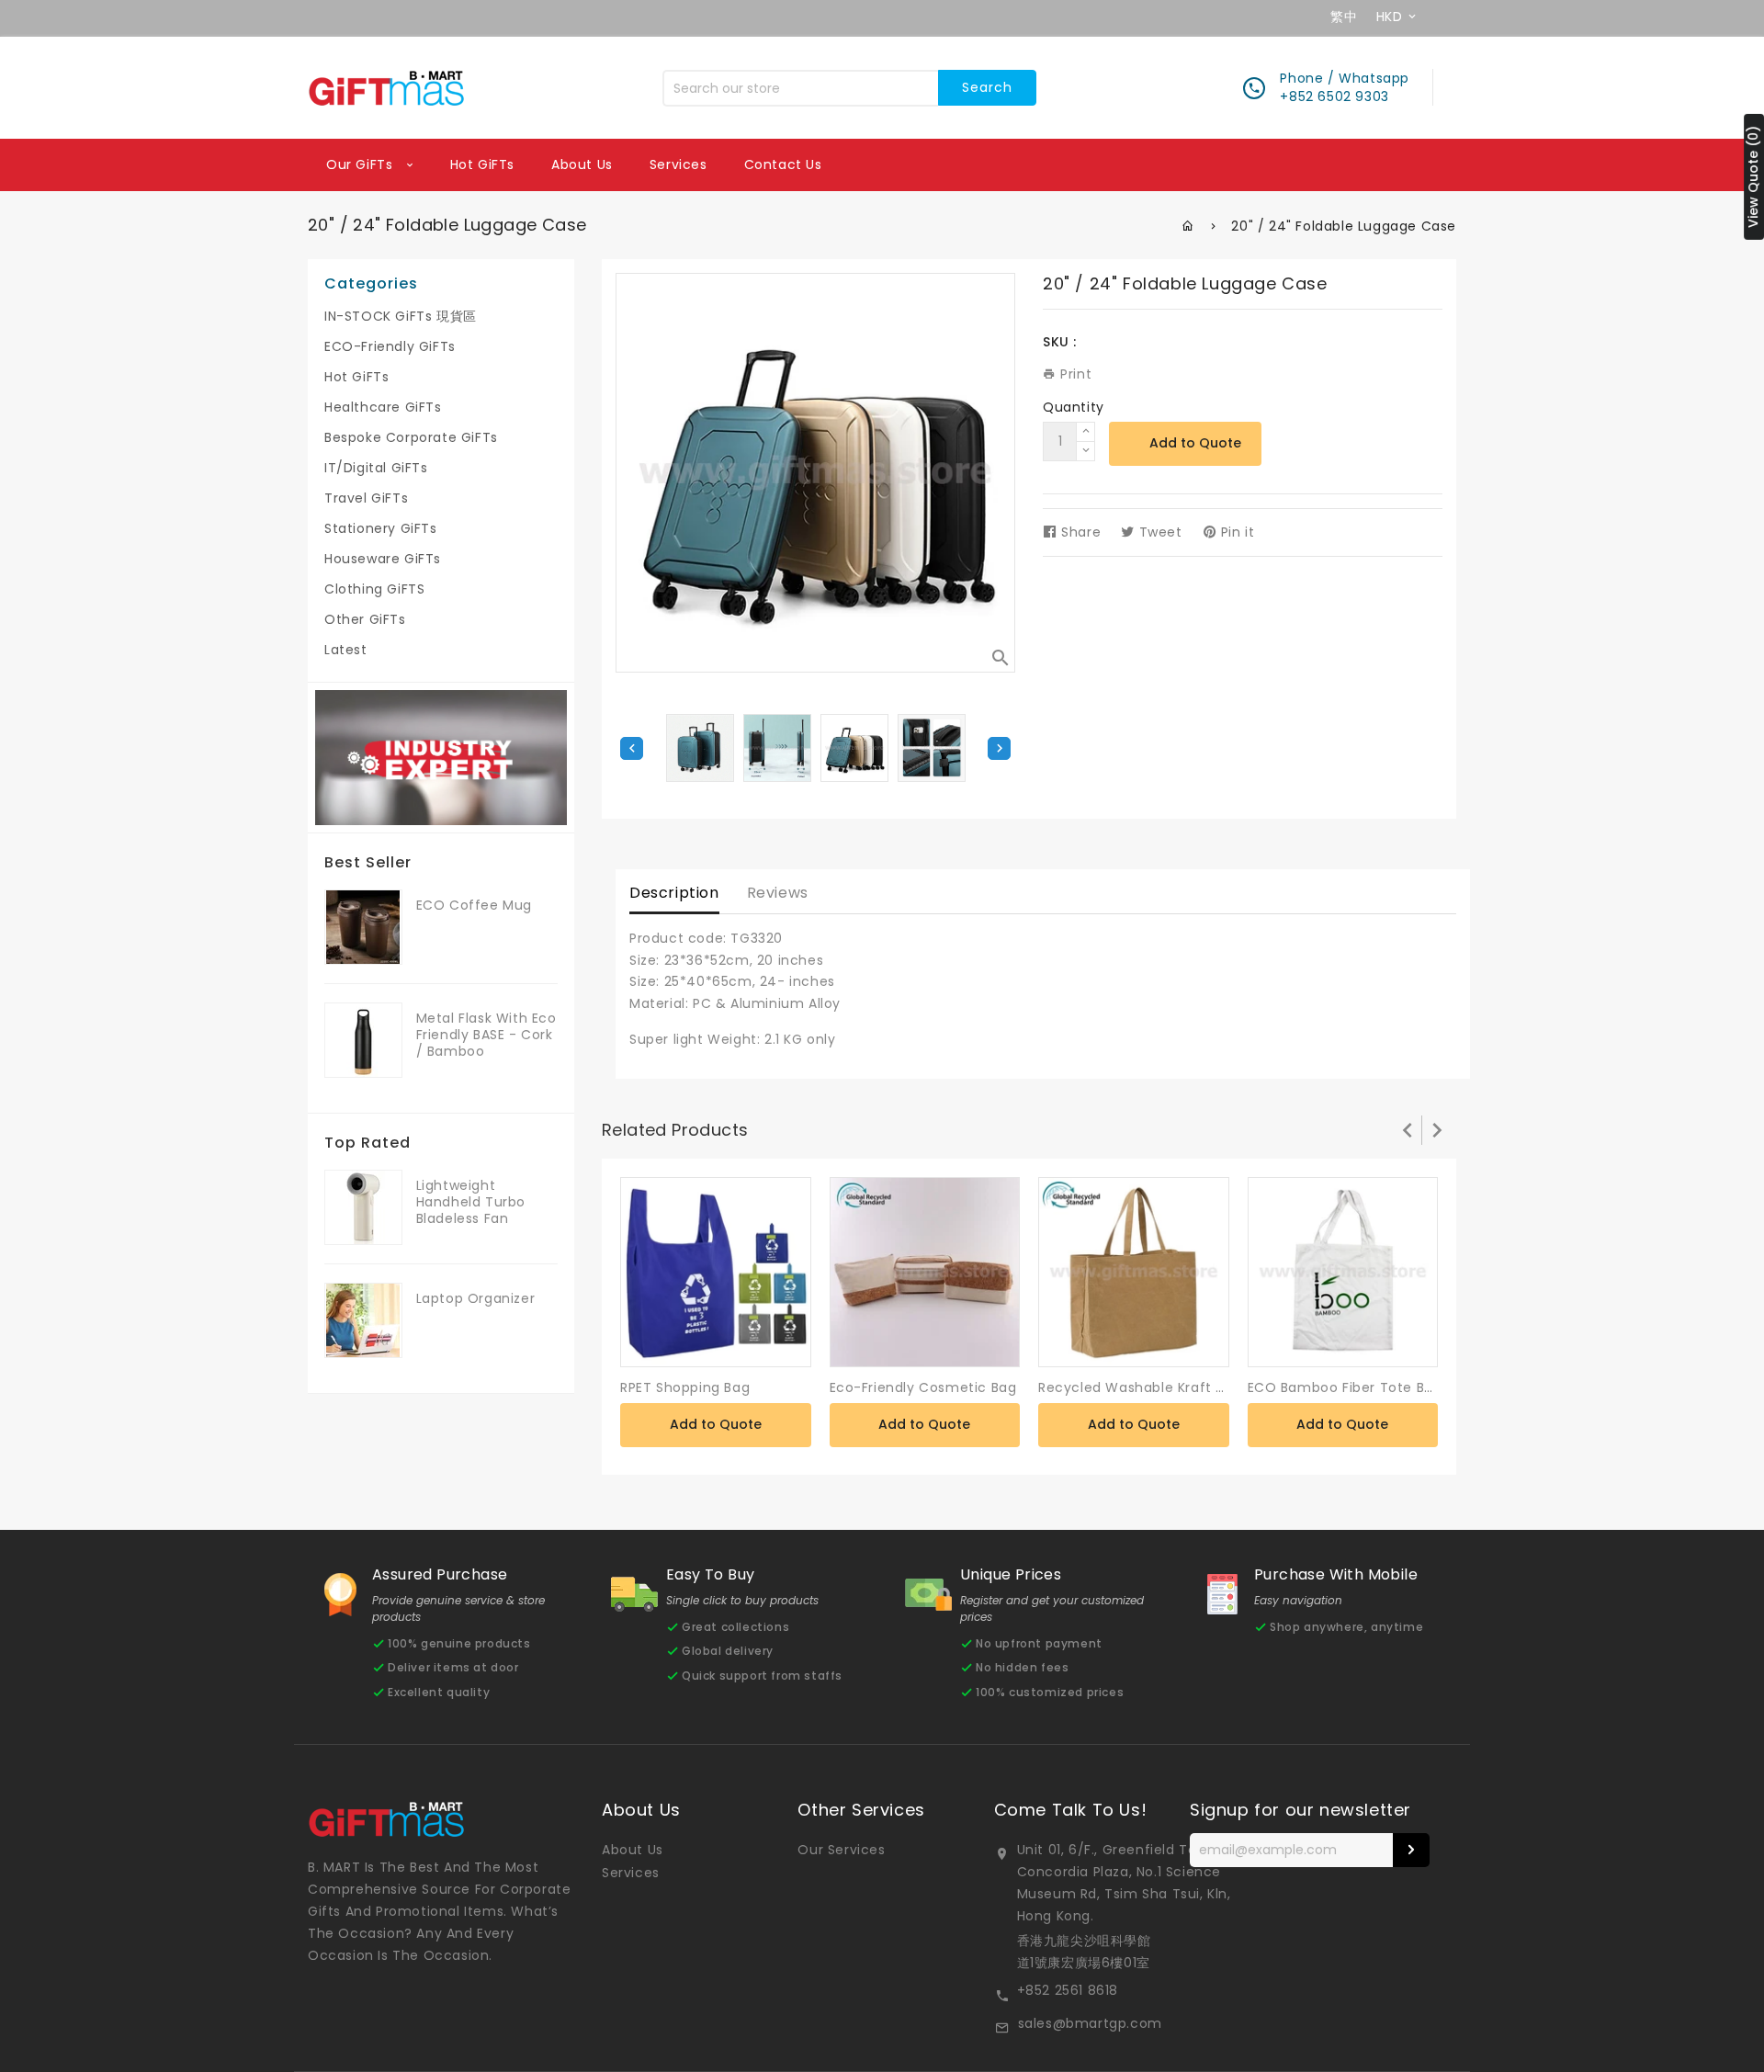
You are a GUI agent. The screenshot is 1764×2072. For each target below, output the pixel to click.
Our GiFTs (362, 164)
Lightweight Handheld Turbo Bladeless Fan (471, 1202)
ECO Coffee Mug (474, 905)
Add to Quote (1195, 443)
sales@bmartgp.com (1090, 2023)
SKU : (1060, 342)
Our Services (841, 1850)
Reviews (778, 893)
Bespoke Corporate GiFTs (411, 437)
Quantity (1074, 407)
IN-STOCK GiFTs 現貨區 (401, 316)
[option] (854, 748)
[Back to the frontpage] (1188, 226)
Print (1074, 374)
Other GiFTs (365, 619)
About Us (633, 1850)
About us (582, 164)
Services (678, 164)
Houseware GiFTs (383, 559)
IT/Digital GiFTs (376, 468)
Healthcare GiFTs (383, 407)
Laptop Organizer (476, 1298)
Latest (346, 650)
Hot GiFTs (482, 164)
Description (674, 893)
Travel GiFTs (366, 498)
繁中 (1344, 17)
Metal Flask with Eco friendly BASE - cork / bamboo (486, 1035)
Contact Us (783, 164)
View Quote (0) (1753, 177)
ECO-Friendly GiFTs (390, 346)
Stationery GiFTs (381, 528)
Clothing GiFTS (374, 589)
